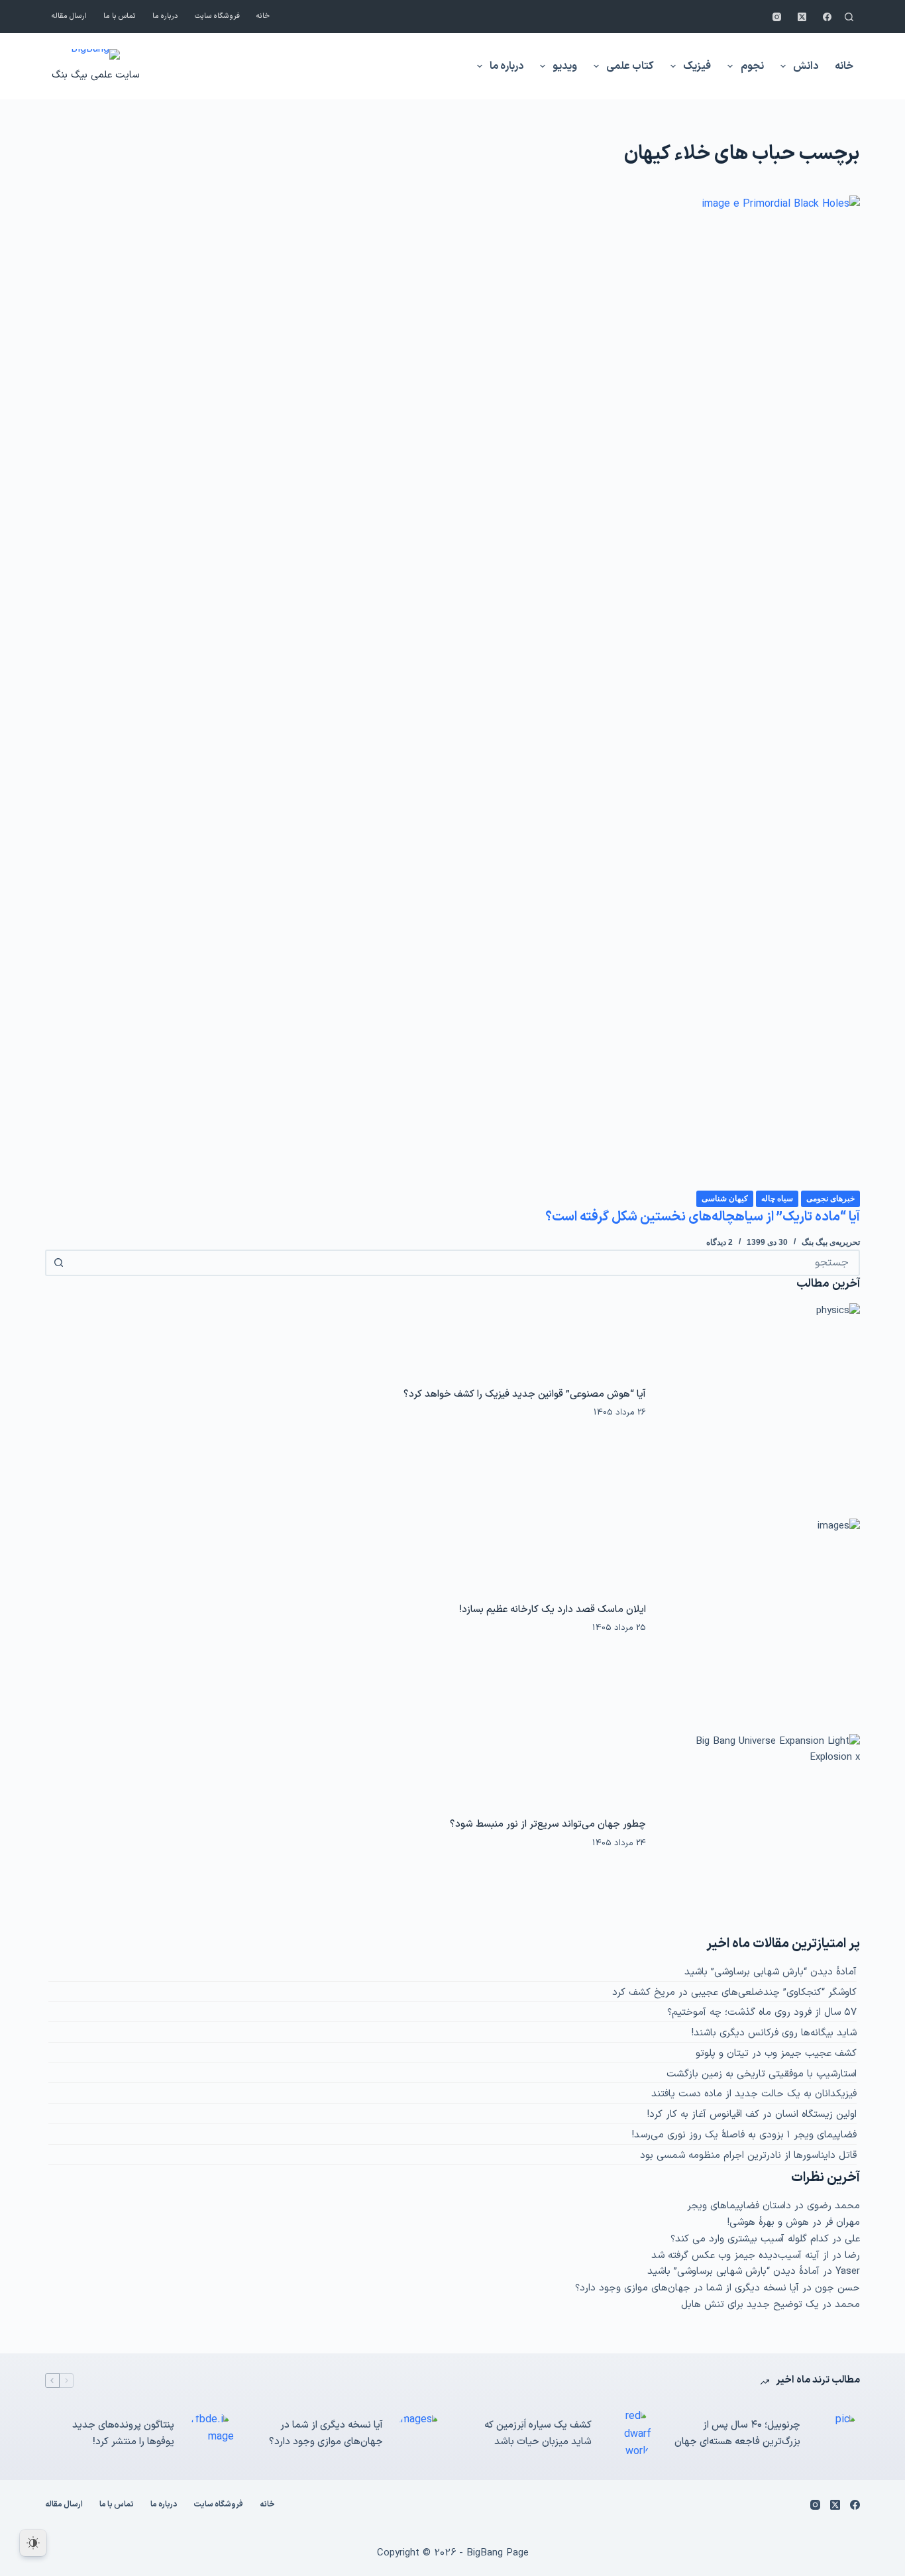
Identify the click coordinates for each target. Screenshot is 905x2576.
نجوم (752, 66)
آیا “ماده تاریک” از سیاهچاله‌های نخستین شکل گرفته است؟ (703, 1217)
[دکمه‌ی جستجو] (58, 1263)
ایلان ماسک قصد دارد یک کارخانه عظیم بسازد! (553, 1609)
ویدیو (565, 66)
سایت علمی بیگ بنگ (95, 75)
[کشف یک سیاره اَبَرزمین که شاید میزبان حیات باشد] (628, 2434)
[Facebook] (827, 17)
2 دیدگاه (719, 1242)
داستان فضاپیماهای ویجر (739, 2206)
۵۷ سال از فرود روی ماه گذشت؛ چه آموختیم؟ (762, 2012)
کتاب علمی (630, 66)
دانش (806, 66)
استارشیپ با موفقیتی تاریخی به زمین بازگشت (762, 2074)
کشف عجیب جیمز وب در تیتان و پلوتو (776, 2054)
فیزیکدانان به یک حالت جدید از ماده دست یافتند (754, 2094)
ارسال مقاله (69, 16)
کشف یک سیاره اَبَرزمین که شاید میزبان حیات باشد (538, 2434)
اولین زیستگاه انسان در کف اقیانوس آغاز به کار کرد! (752, 2115)
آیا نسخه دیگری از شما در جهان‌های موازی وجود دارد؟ (687, 2288)
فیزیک (697, 66)
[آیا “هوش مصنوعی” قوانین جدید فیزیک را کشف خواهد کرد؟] (759, 1403)
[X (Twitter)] (802, 17)
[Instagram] (777, 17)
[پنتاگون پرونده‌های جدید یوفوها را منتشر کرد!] (211, 2434)
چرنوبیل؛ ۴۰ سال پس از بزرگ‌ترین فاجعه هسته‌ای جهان (737, 2434)
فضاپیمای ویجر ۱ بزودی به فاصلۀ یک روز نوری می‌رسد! (744, 2135)
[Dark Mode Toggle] (33, 2543)
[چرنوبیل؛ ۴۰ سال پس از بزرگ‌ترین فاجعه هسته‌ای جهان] (837, 2434)
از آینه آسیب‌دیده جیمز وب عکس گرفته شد (740, 2256)
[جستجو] (849, 17)
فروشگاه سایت (217, 16)
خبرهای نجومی (830, 1199)
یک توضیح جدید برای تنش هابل (750, 2305)
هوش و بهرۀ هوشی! (768, 2223)
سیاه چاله (777, 1199)
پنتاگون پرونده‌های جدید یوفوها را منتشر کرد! (123, 2434)
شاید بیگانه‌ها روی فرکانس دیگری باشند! (774, 2033)
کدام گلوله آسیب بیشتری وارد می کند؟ (750, 2239)
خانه (263, 16)
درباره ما (165, 16)
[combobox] (464, 1263)
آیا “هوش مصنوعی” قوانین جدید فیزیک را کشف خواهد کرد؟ (525, 1394)
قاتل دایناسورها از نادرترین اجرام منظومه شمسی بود (748, 2156)
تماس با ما (120, 16)
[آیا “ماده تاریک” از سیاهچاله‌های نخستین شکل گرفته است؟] (452, 692)
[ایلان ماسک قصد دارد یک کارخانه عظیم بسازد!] (759, 1619)
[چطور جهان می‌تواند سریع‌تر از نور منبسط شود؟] (759, 1834)
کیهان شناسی (725, 1199)
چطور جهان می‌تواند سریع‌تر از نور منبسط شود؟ (548, 1824)
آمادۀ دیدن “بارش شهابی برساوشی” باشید (771, 1972)
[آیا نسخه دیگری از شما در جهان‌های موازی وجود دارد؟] (419, 2434)
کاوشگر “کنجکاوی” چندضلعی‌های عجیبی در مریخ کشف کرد (734, 1993)
